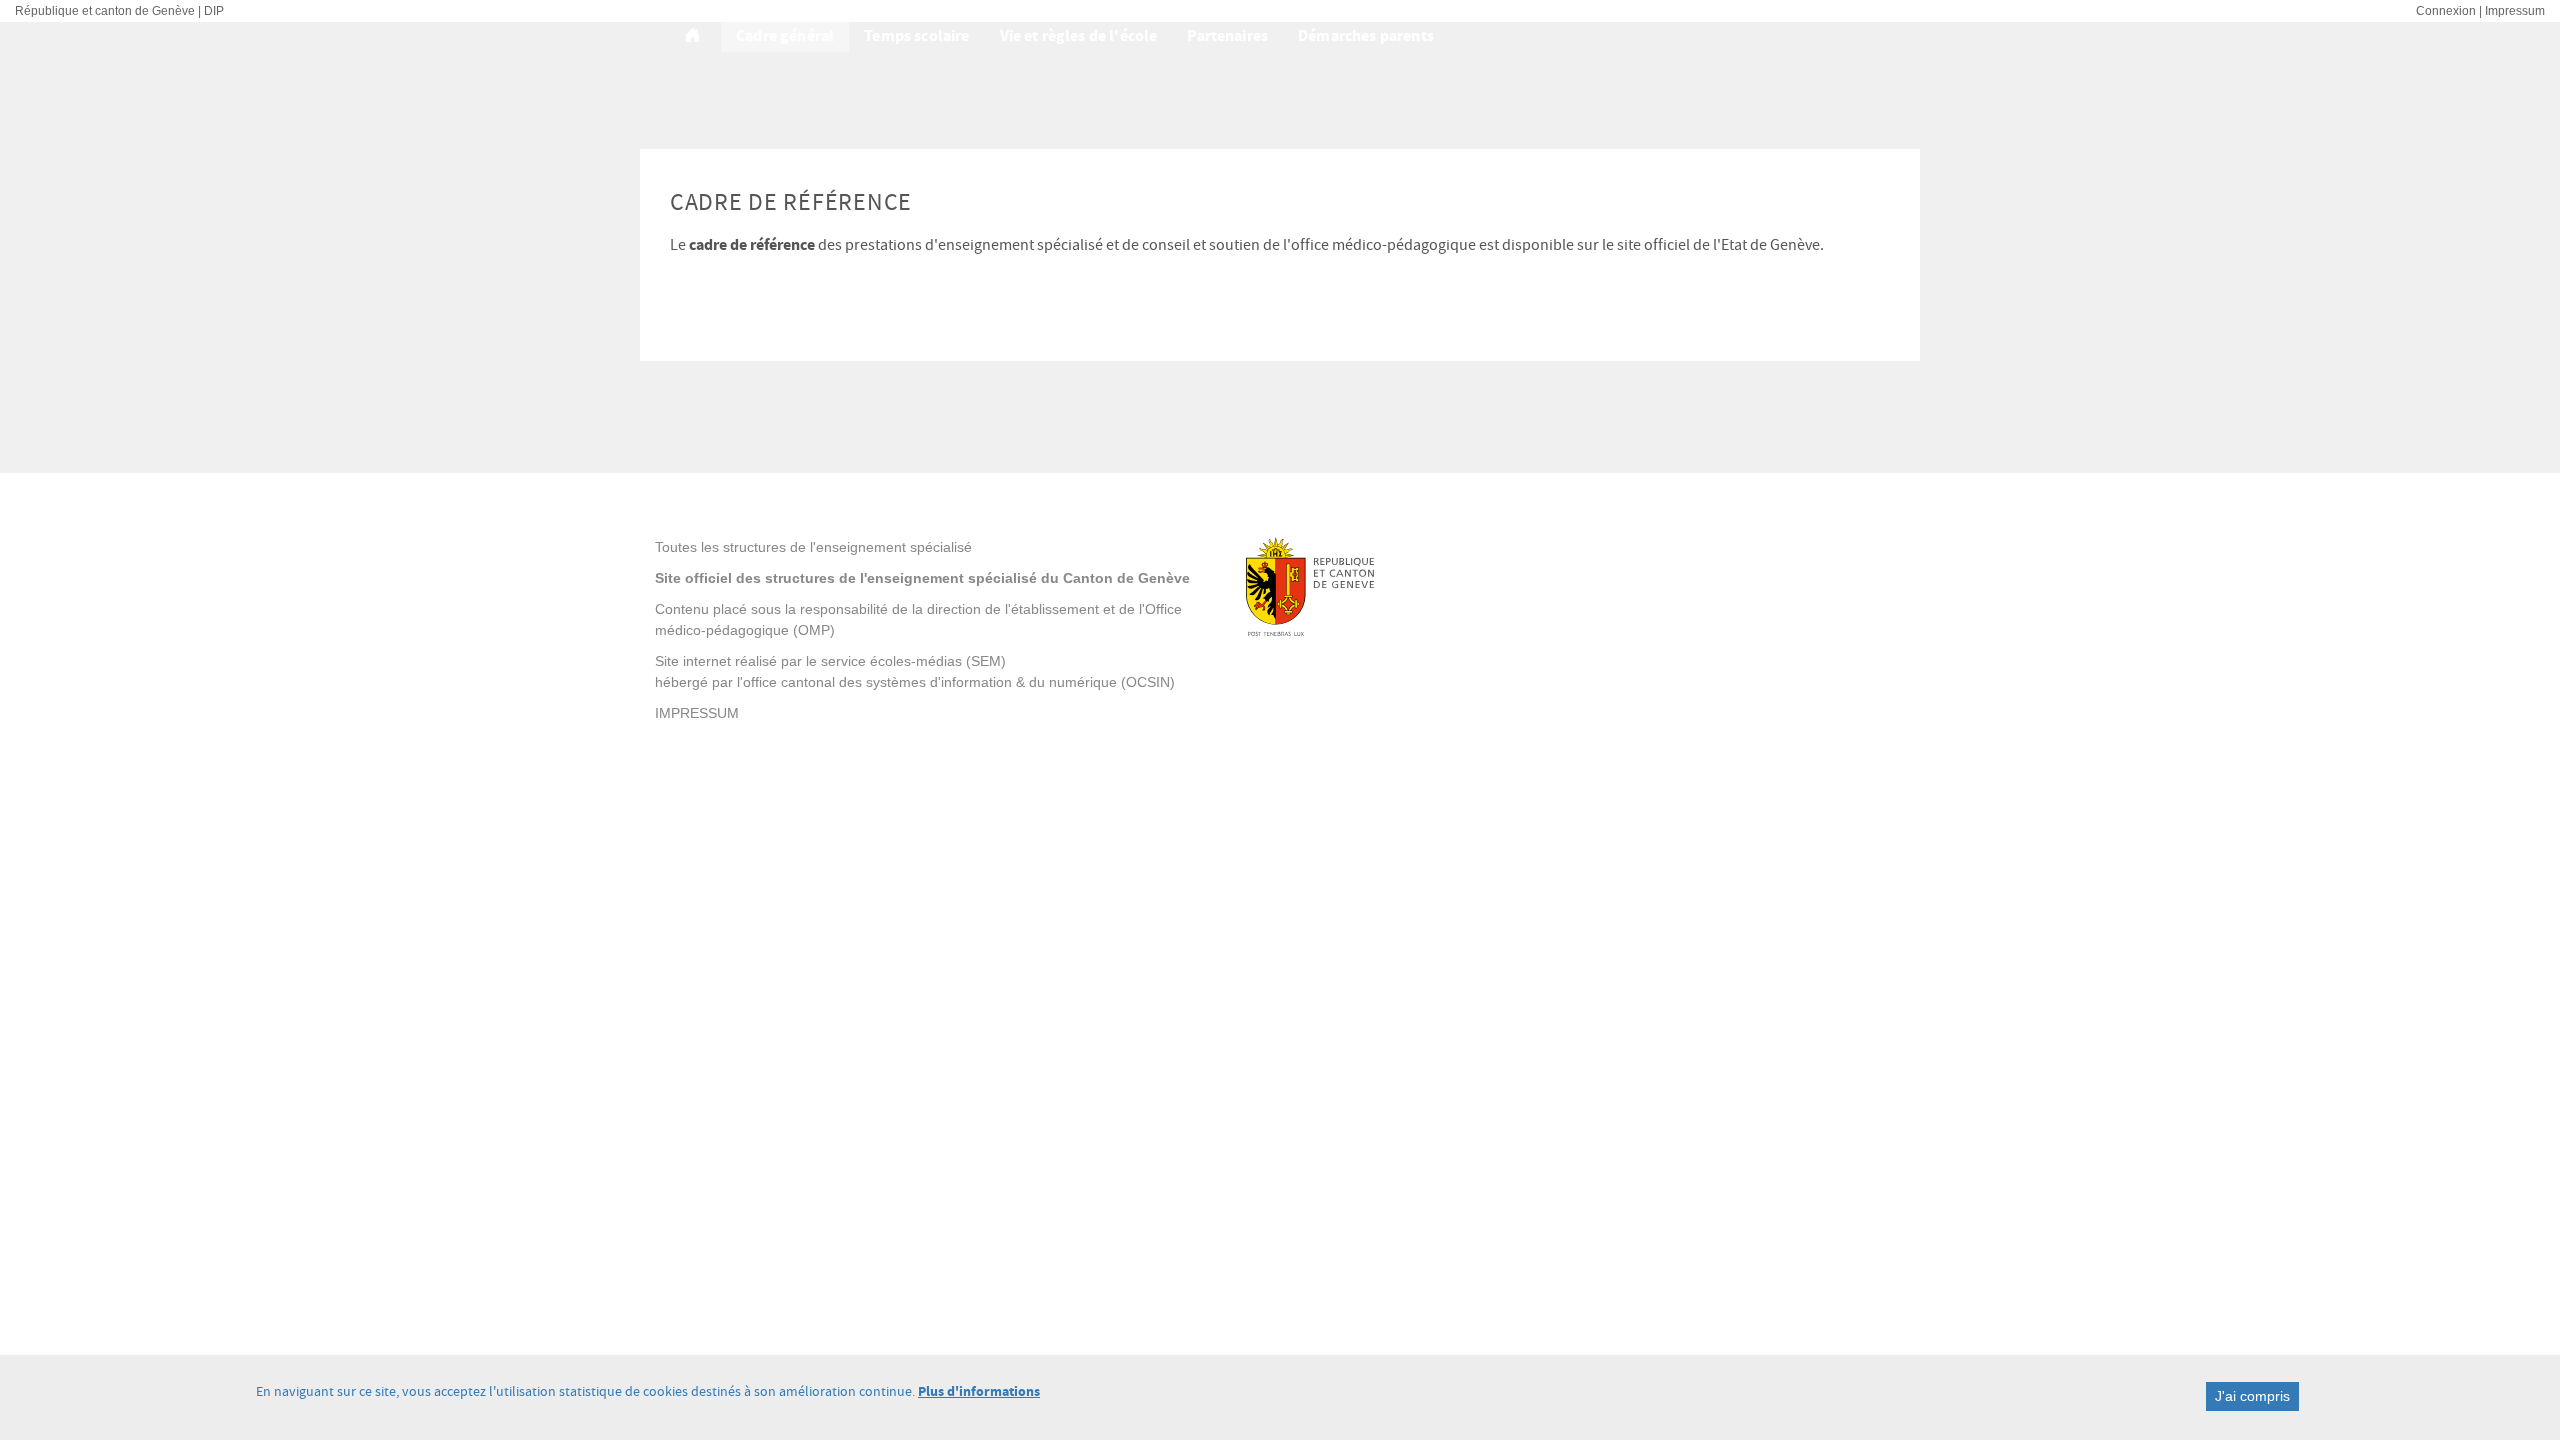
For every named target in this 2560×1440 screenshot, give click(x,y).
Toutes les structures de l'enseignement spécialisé (813, 547)
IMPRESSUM (697, 713)
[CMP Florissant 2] (695, 36)
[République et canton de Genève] (1382, 587)
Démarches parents (1366, 35)
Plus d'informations (979, 1391)
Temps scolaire (916, 35)
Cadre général (785, 35)
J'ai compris (2252, 1396)
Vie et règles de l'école (1079, 35)
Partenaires (1227, 35)
